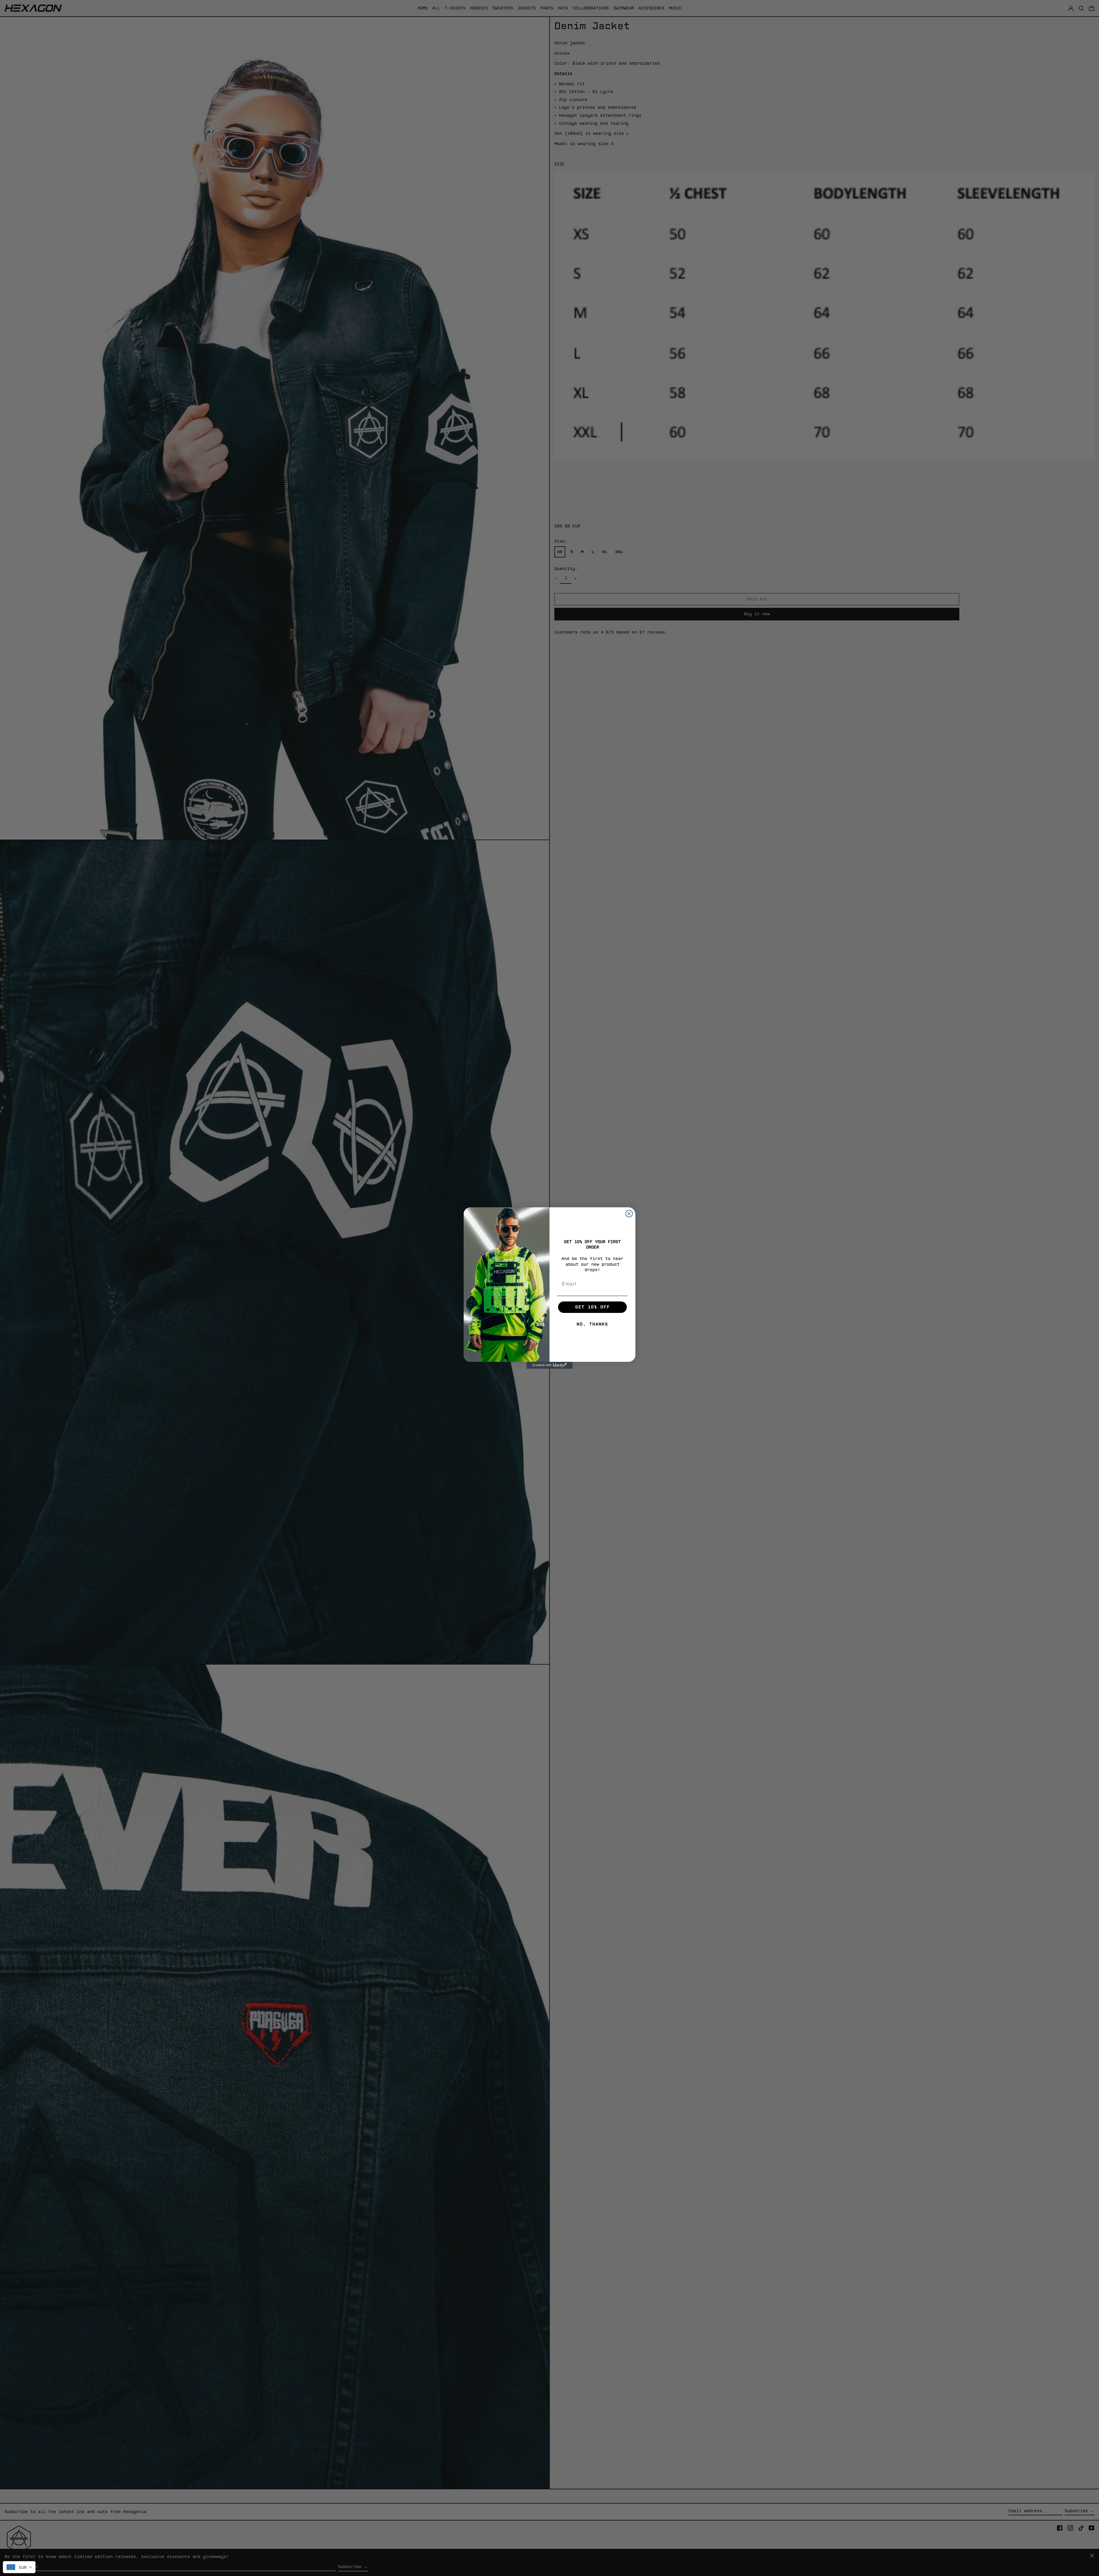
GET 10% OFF (593, 1307)
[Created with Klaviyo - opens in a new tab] (549, 1365)
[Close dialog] (629, 1214)
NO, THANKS (592, 1324)
